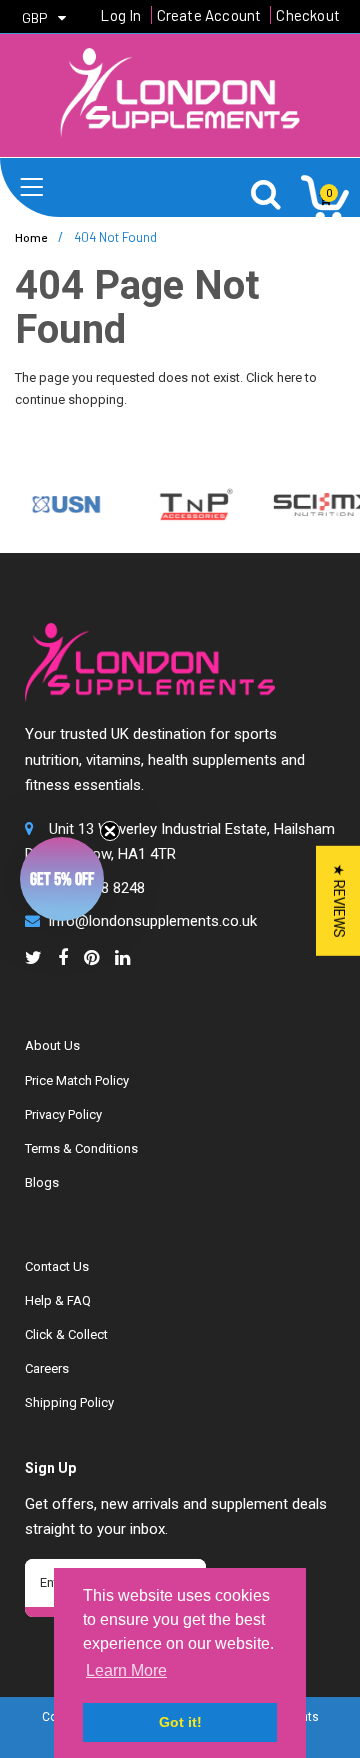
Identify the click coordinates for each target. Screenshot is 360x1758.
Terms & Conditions (81, 1148)
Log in (120, 15)
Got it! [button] (180, 1722)
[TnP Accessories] (188, 503)
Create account (209, 15)
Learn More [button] (126, 1670)
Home (31, 237)
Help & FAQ (58, 1300)
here (289, 377)
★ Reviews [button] (339, 901)
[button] (62, 879)
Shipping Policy (69, 1402)
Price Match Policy (77, 1080)
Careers (47, 1368)
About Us (52, 1045)
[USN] (58, 503)
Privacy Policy (63, 1114)
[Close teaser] (110, 831)
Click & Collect (66, 1334)
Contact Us (57, 1266)
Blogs (42, 1182)
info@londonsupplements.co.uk (153, 921)
